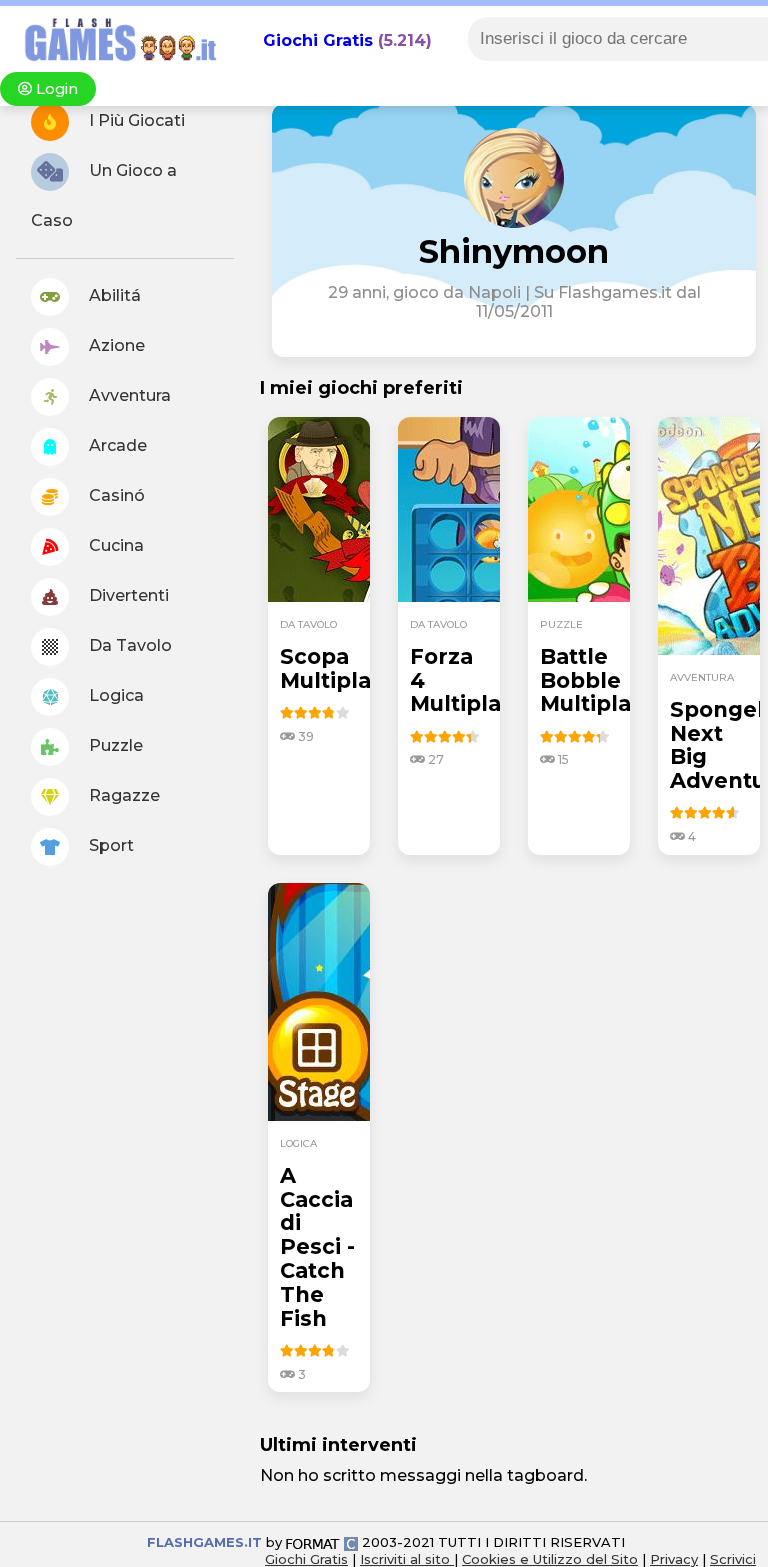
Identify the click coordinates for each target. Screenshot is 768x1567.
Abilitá (113, 295)
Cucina (114, 545)
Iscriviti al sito (407, 1559)
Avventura (128, 395)
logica (298, 1143)
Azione (115, 345)
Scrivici (733, 1559)
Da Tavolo (128, 645)
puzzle (561, 624)
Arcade (116, 445)
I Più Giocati (135, 120)
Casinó (115, 495)
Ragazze (122, 795)
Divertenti (127, 595)
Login (55, 89)
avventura (702, 677)
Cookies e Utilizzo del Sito (550, 1559)
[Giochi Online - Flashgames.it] (113, 62)
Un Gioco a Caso (104, 195)
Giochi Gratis (318, 40)
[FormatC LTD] (322, 1542)
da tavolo (308, 624)
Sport (109, 845)
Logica (114, 695)
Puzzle (114, 745)
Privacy (674, 1559)
